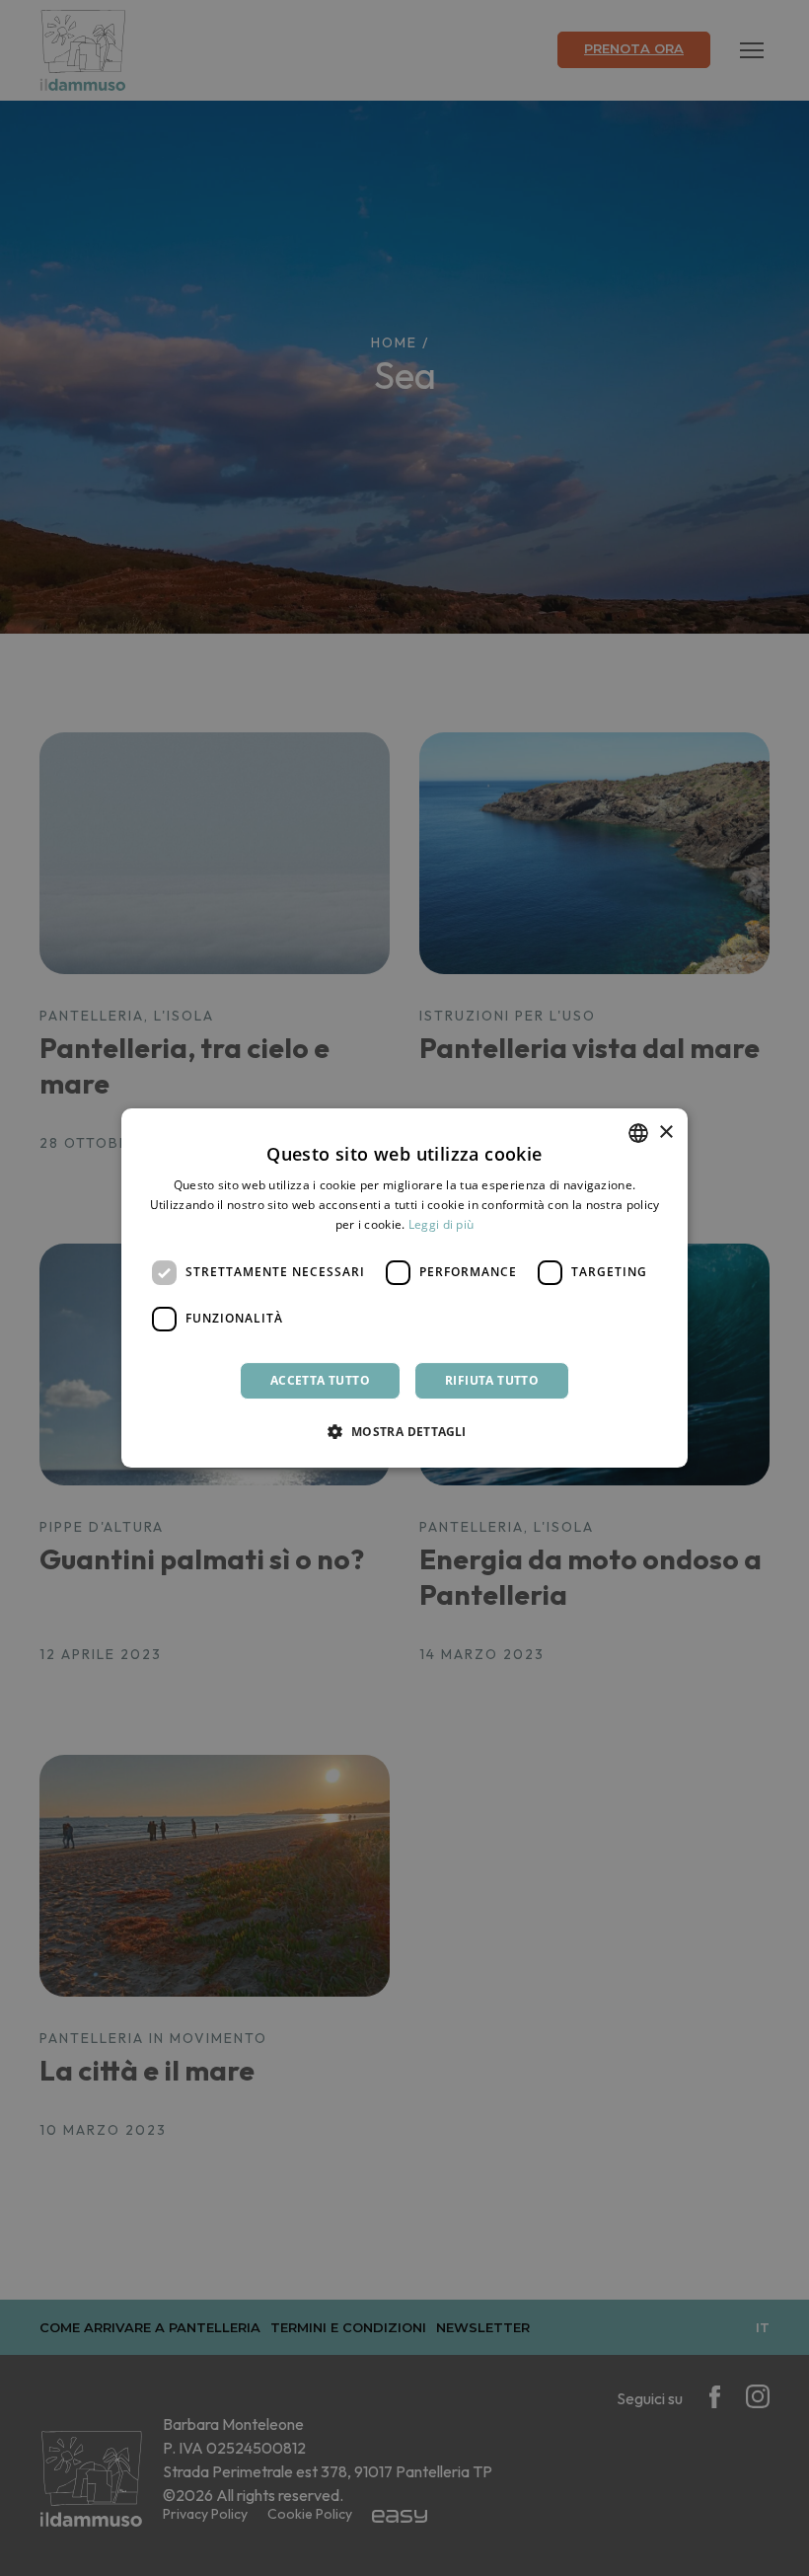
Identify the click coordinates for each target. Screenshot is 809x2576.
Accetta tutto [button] (320, 1380)
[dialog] (404, 1288)
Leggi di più (441, 1224)
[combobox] (638, 1133)
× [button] (665, 1133)
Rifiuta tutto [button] (492, 1380)
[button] (404, 1431)
